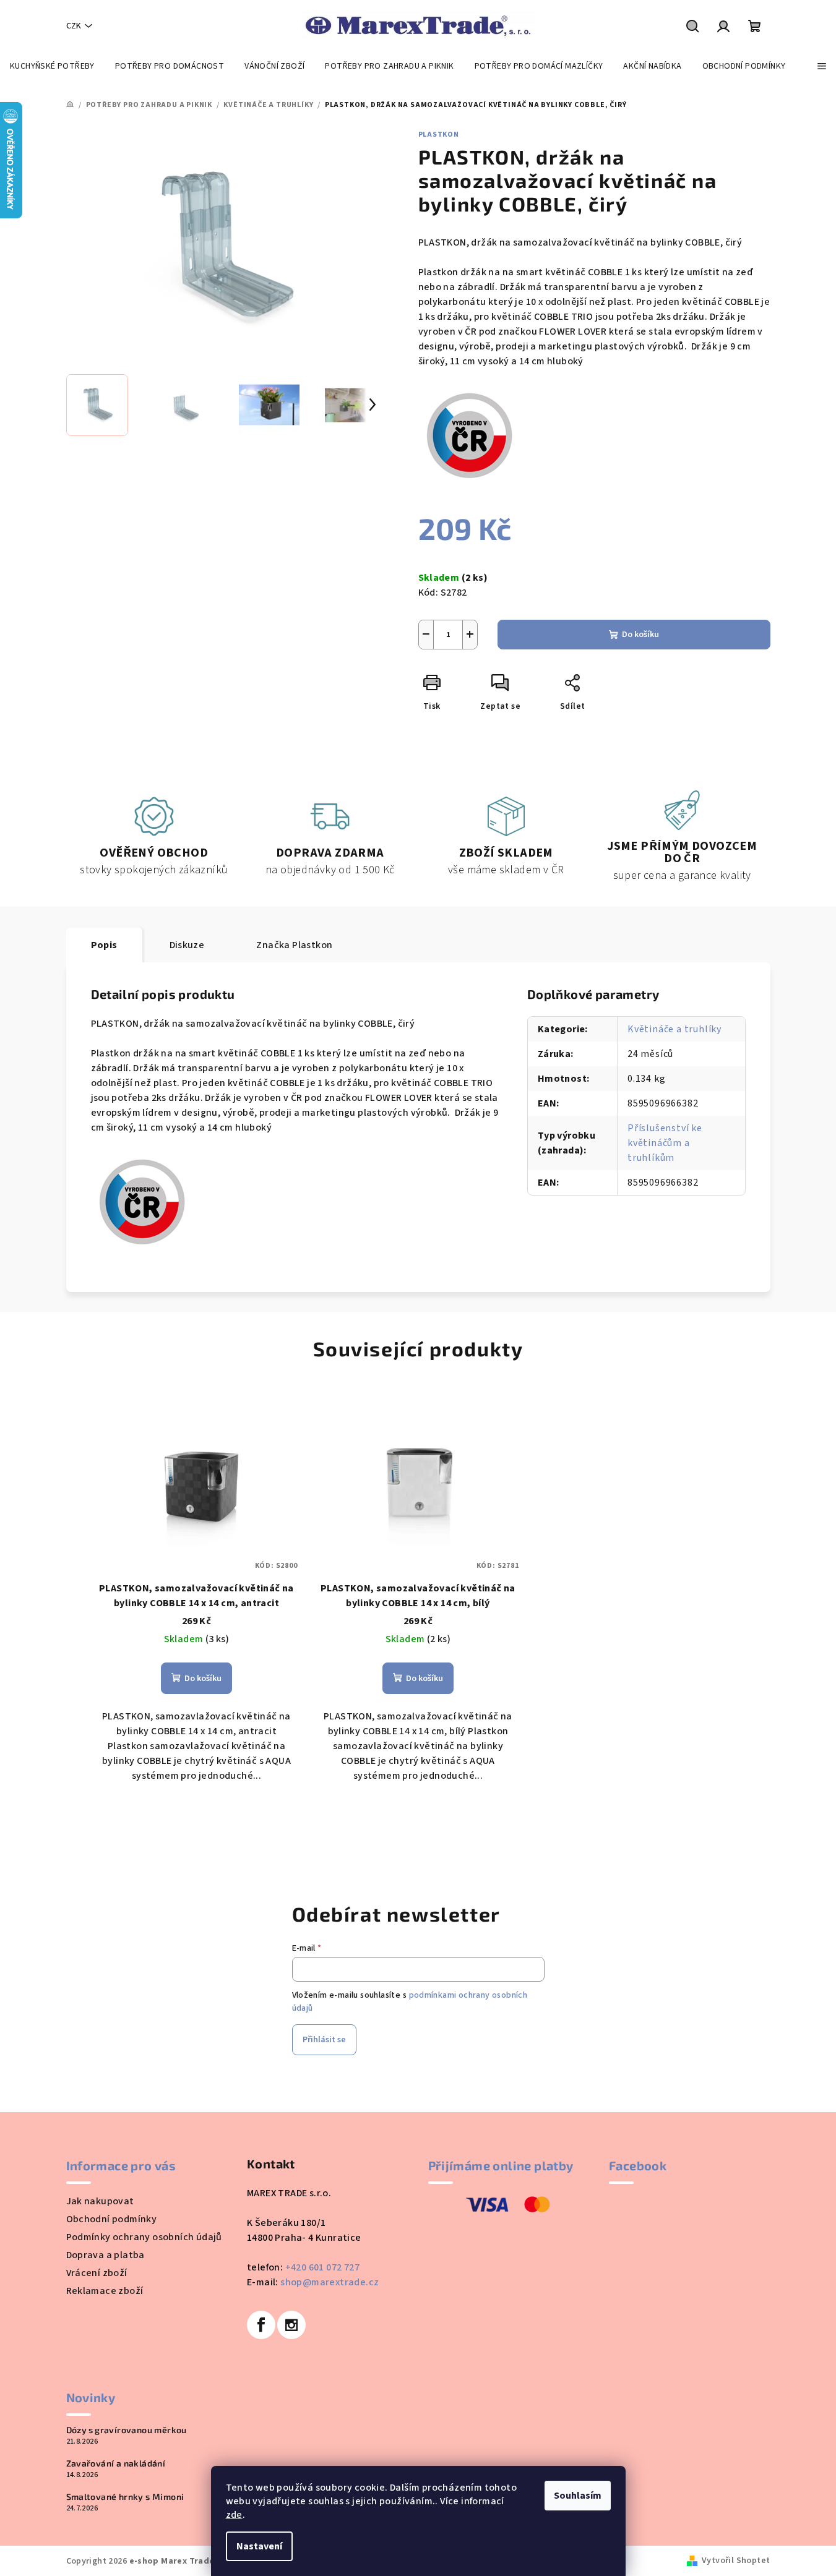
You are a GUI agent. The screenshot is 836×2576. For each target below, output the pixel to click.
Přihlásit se (324, 2040)
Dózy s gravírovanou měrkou (127, 2430)
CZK (74, 26)
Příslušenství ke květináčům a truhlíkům (665, 1143)
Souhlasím (578, 2496)
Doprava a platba (106, 2255)
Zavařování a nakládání (116, 2463)
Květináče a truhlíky (674, 1029)
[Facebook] (261, 2325)
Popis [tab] (104, 945)
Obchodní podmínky (112, 2219)
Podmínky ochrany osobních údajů (144, 2237)
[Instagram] (291, 2325)
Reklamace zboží (105, 2291)
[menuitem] (52, 66)
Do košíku (640, 635)
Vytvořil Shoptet (736, 2561)
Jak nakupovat (100, 2201)
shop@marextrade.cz (330, 2282)
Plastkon (439, 135)
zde (234, 2515)
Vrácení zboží (97, 2273)
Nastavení (259, 2546)
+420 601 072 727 (322, 2267)
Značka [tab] (294, 945)
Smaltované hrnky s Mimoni (125, 2497)
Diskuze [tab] (187, 945)
